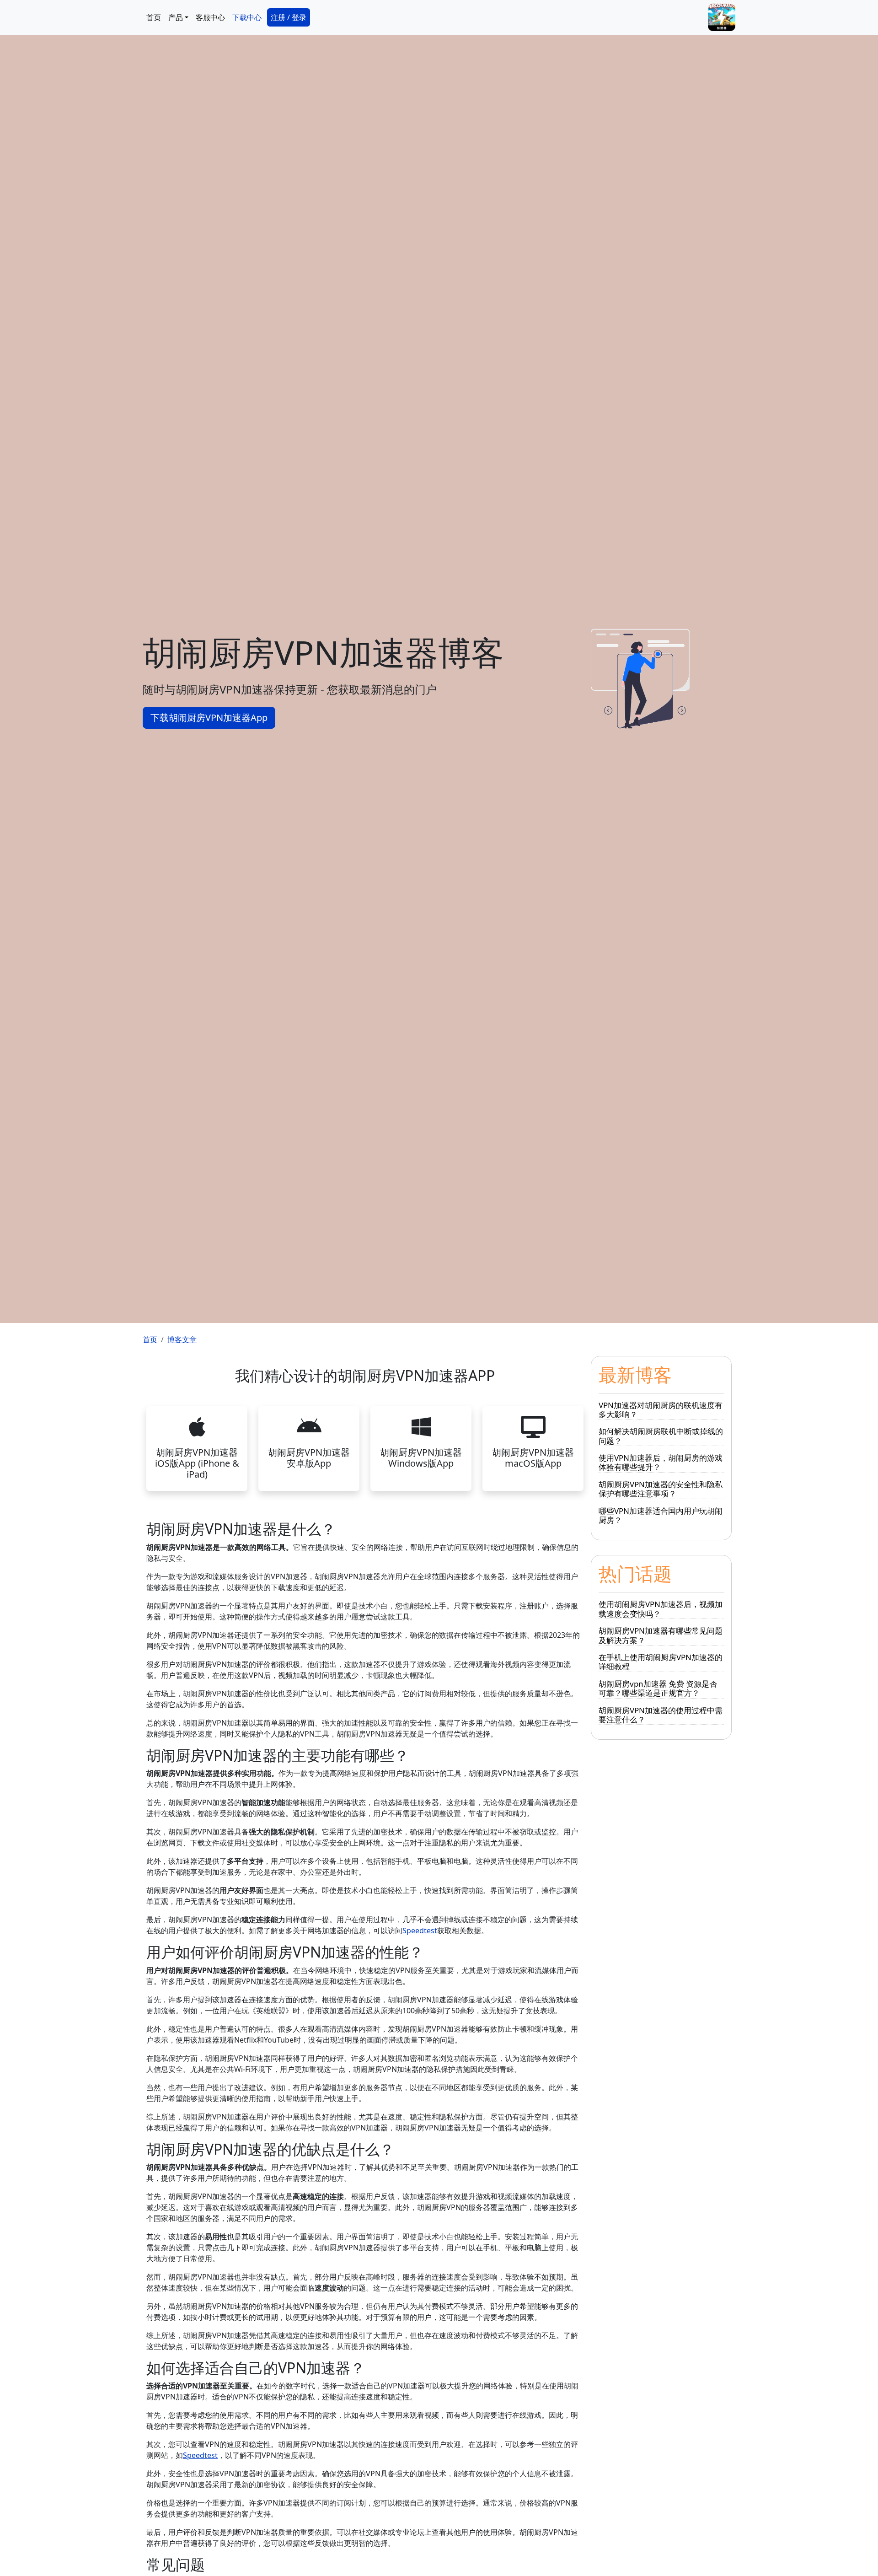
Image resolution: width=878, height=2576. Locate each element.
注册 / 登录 (289, 17)
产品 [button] (176, 17)
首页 (154, 17)
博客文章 (182, 1339)
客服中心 (210, 17)
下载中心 (247, 17)
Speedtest (420, 1931)
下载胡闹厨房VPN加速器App (209, 718)
